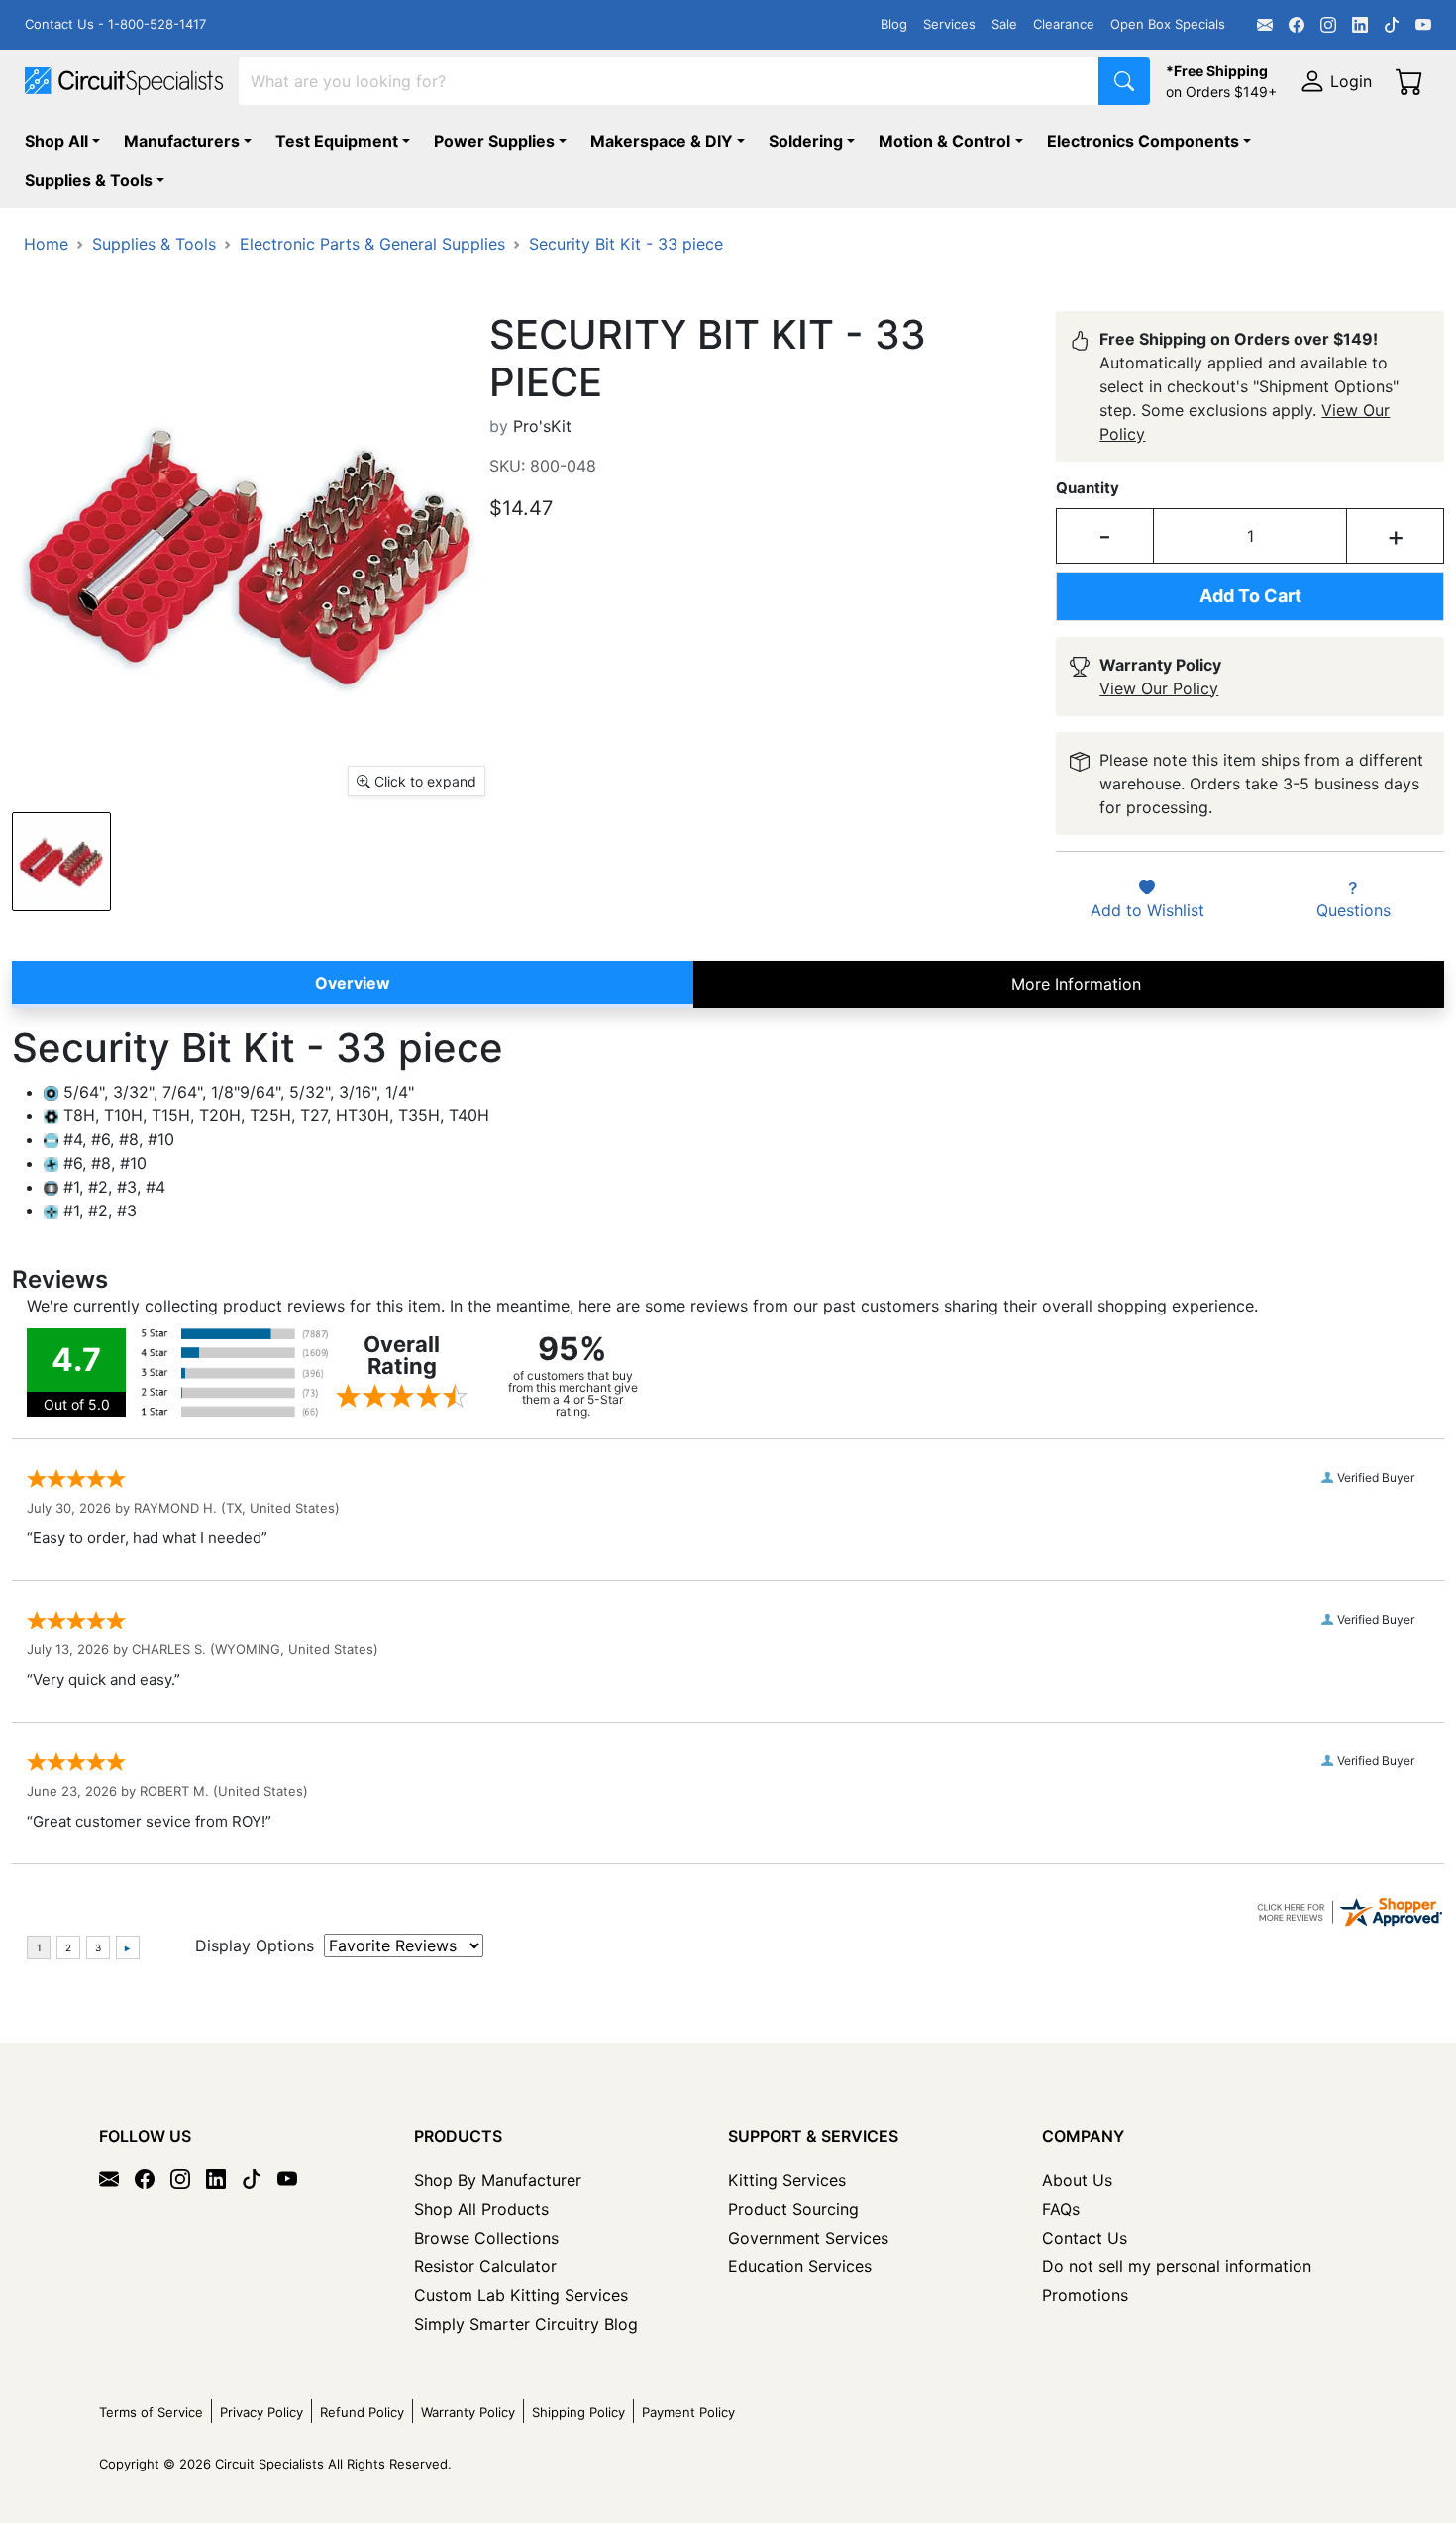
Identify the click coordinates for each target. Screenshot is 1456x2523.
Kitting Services (787, 2180)
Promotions (1085, 2295)
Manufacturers (182, 141)
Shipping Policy (578, 2412)
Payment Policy (688, 2412)
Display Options (255, 1945)
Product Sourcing (793, 2209)
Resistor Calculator (485, 2266)
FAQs (1061, 2209)
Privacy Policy (261, 2412)
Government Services (808, 2238)
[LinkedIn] (1360, 25)
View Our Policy (1159, 688)
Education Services (800, 2266)
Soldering (806, 141)
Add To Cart (1250, 596)
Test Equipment (337, 141)
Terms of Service (151, 2412)
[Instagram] (1328, 25)
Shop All (56, 141)
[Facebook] (1297, 25)
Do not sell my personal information (1177, 2266)
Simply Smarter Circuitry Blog (526, 2324)
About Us (1077, 2180)
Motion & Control (944, 141)
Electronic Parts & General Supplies (372, 244)
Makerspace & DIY (662, 141)
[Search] (1124, 81)
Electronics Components (1143, 141)
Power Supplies (494, 141)
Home (46, 244)
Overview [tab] (353, 983)
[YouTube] (1423, 25)
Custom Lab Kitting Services (521, 2295)
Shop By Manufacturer (498, 2180)
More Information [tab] (1076, 984)
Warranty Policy (468, 2412)
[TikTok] (1392, 25)
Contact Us (1085, 2238)
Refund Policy (362, 2412)
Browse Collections (486, 2238)
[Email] (1265, 25)
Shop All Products (481, 2209)
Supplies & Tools (89, 180)
